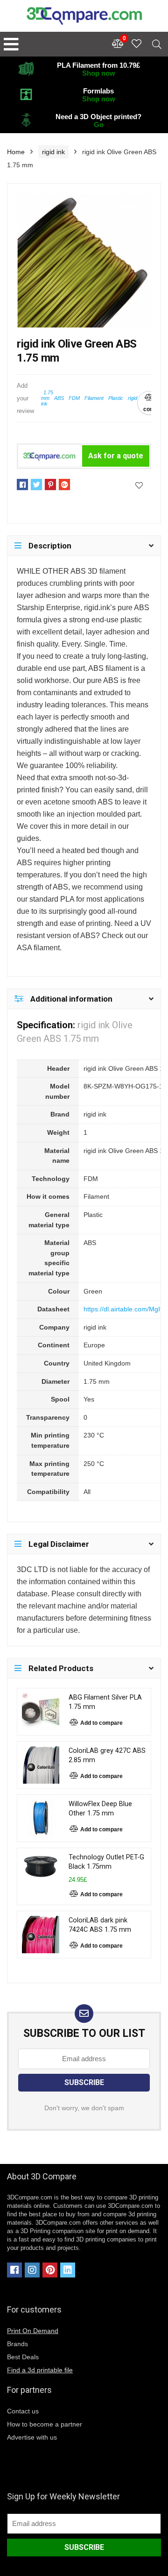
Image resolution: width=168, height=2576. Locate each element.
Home (16, 152)
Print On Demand (33, 2331)
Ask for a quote (116, 456)
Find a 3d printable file (40, 2370)
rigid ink (53, 152)
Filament (94, 398)
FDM (74, 398)
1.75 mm (47, 395)
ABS (59, 398)
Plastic (116, 398)
